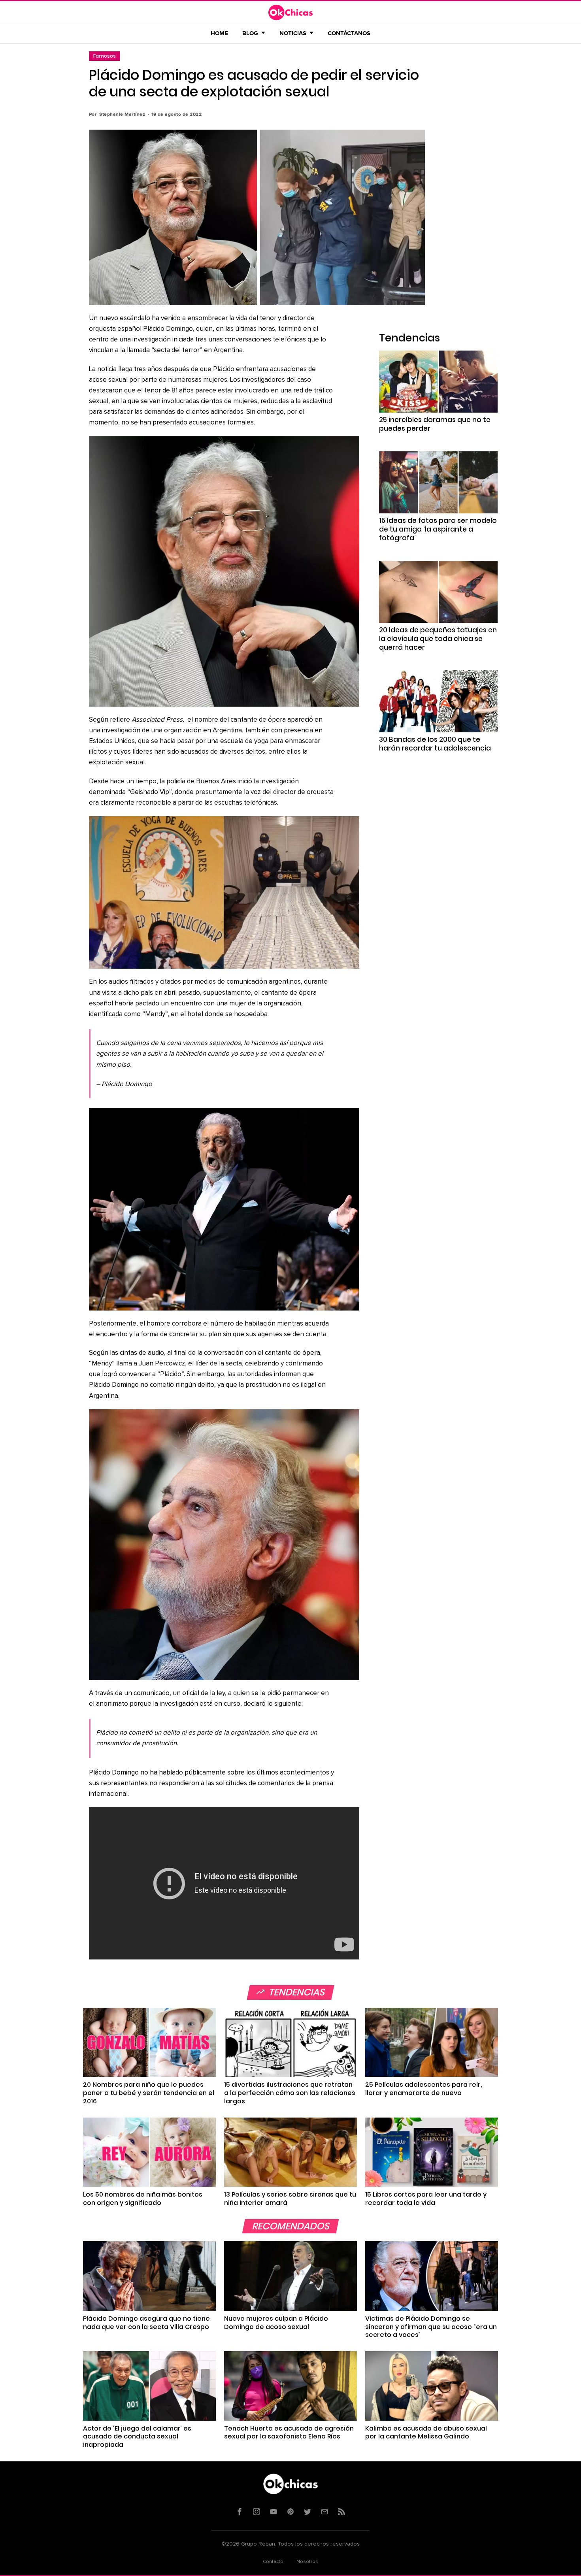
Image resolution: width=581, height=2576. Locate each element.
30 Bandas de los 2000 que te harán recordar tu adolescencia (435, 744)
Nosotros (307, 2562)
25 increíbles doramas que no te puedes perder (435, 424)
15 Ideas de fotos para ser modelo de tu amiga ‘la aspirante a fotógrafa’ (438, 529)
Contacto (273, 2562)
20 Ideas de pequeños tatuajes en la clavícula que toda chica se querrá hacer (438, 639)
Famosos (105, 56)
